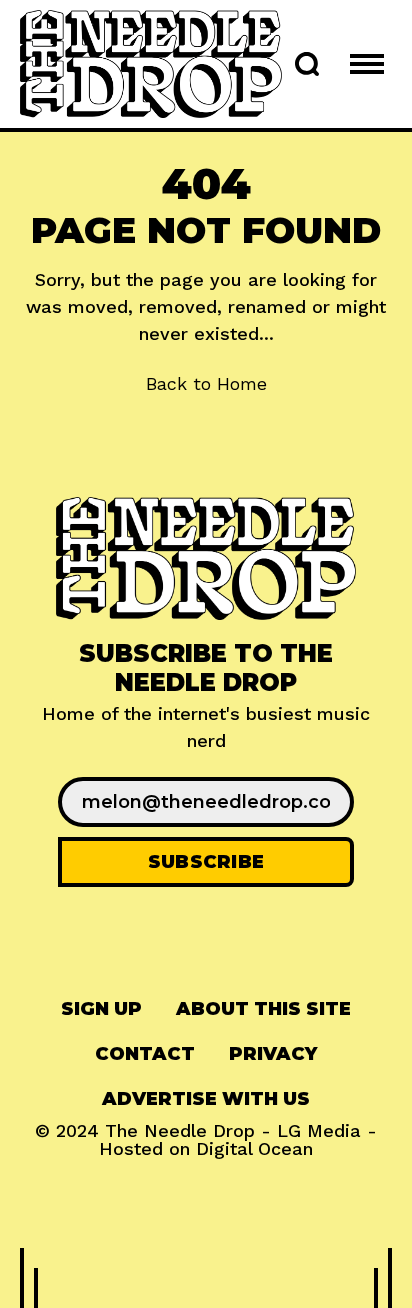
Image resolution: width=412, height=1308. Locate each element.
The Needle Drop (180, 1130)
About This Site (263, 1009)
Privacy (273, 1054)
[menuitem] (101, 1009)
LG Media (319, 1130)
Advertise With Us (206, 1099)
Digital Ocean (254, 1148)
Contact (145, 1054)
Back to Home (206, 383)
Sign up (101, 1009)
